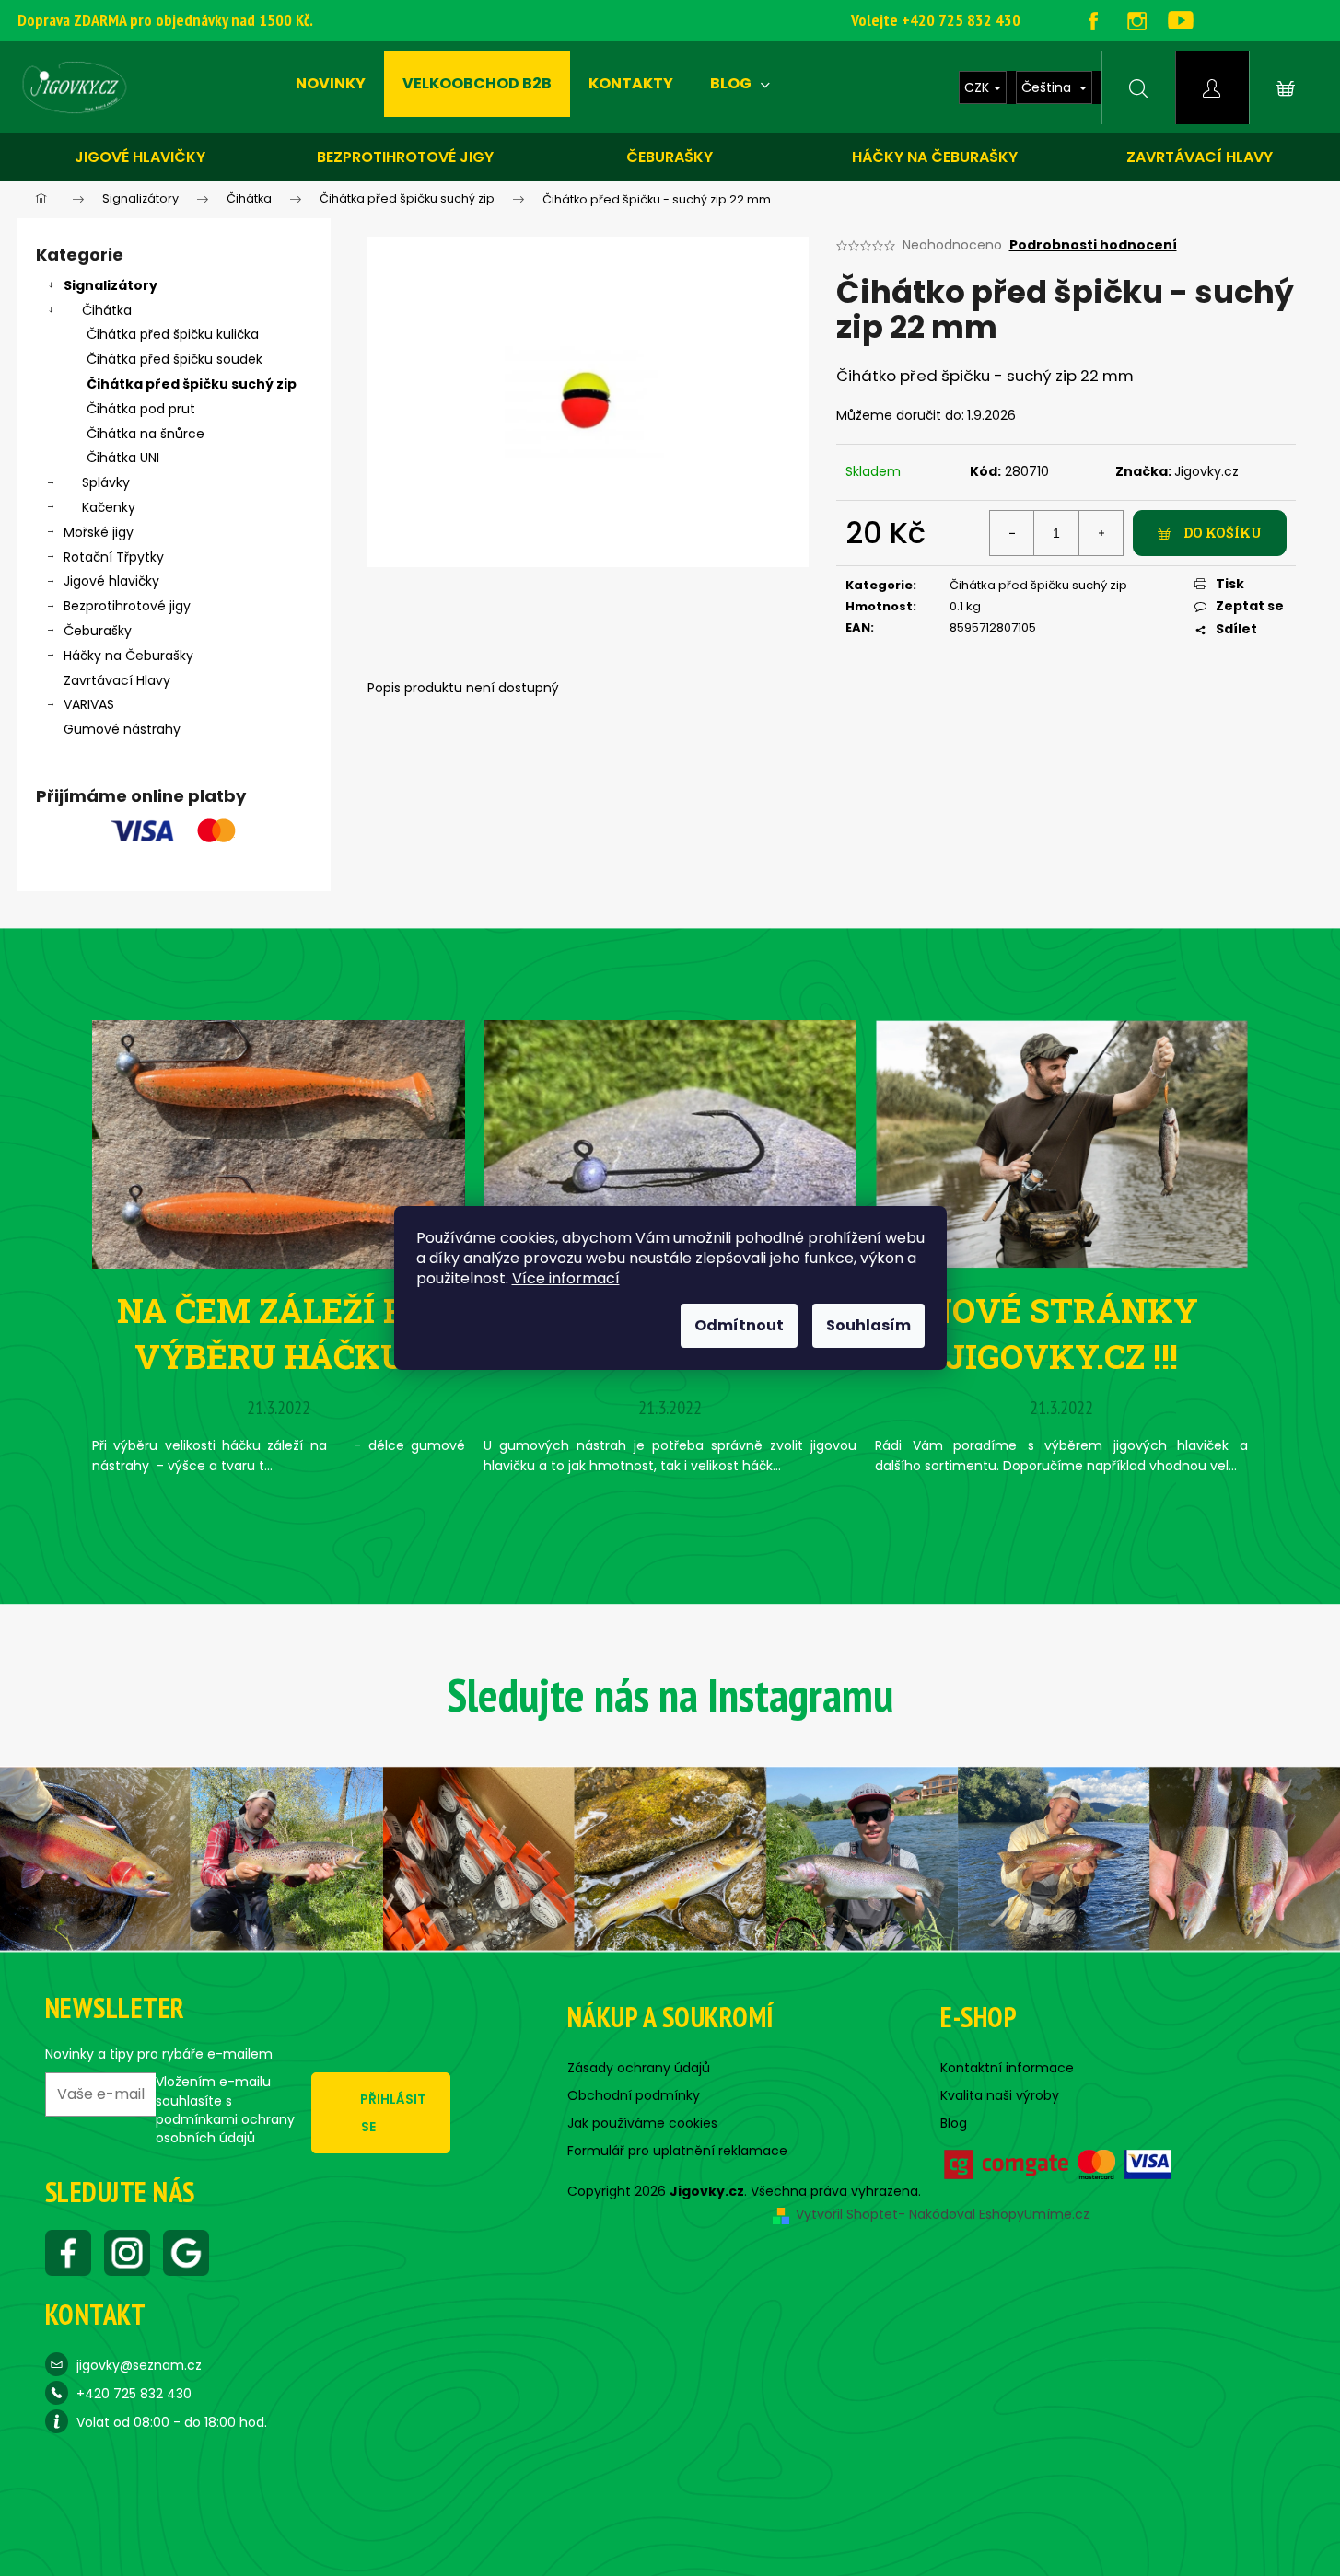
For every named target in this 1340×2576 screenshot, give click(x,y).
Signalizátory (111, 285)
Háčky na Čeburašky (128, 656)
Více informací (566, 1278)
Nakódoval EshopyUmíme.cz (999, 2214)
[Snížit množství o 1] (1012, 533)
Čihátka (107, 310)
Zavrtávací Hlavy (117, 680)
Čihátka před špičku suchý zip (192, 384)
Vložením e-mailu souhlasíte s (225, 2110)
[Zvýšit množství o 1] (1101, 533)
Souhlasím (868, 1325)
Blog (954, 2123)
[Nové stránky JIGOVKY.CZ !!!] (1061, 1143)
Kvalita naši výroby (1000, 2095)
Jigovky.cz (1206, 471)
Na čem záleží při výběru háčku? (279, 1333)
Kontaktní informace (1007, 2068)
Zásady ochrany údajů (639, 2068)
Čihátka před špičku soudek (175, 359)
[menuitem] (331, 84)
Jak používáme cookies (642, 2123)
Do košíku (1223, 533)
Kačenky (109, 507)
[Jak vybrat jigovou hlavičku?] (670, 1143)
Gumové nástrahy (122, 729)
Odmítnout (739, 1325)
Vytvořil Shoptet (847, 2214)
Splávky (106, 482)
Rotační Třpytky (114, 557)
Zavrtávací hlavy (1200, 157)
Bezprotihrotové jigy (405, 157)
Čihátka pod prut (141, 409)
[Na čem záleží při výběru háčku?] (279, 1143)
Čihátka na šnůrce (146, 434)
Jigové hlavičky (140, 157)
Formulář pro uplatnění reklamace (677, 2151)
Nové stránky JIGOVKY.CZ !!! (1062, 1333)
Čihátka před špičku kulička (173, 334)
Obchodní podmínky (634, 2095)
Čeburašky (670, 157)
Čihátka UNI (123, 458)
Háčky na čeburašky (935, 157)
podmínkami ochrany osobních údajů (225, 2129)
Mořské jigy (99, 532)
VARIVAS (89, 704)
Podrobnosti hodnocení (1093, 245)
